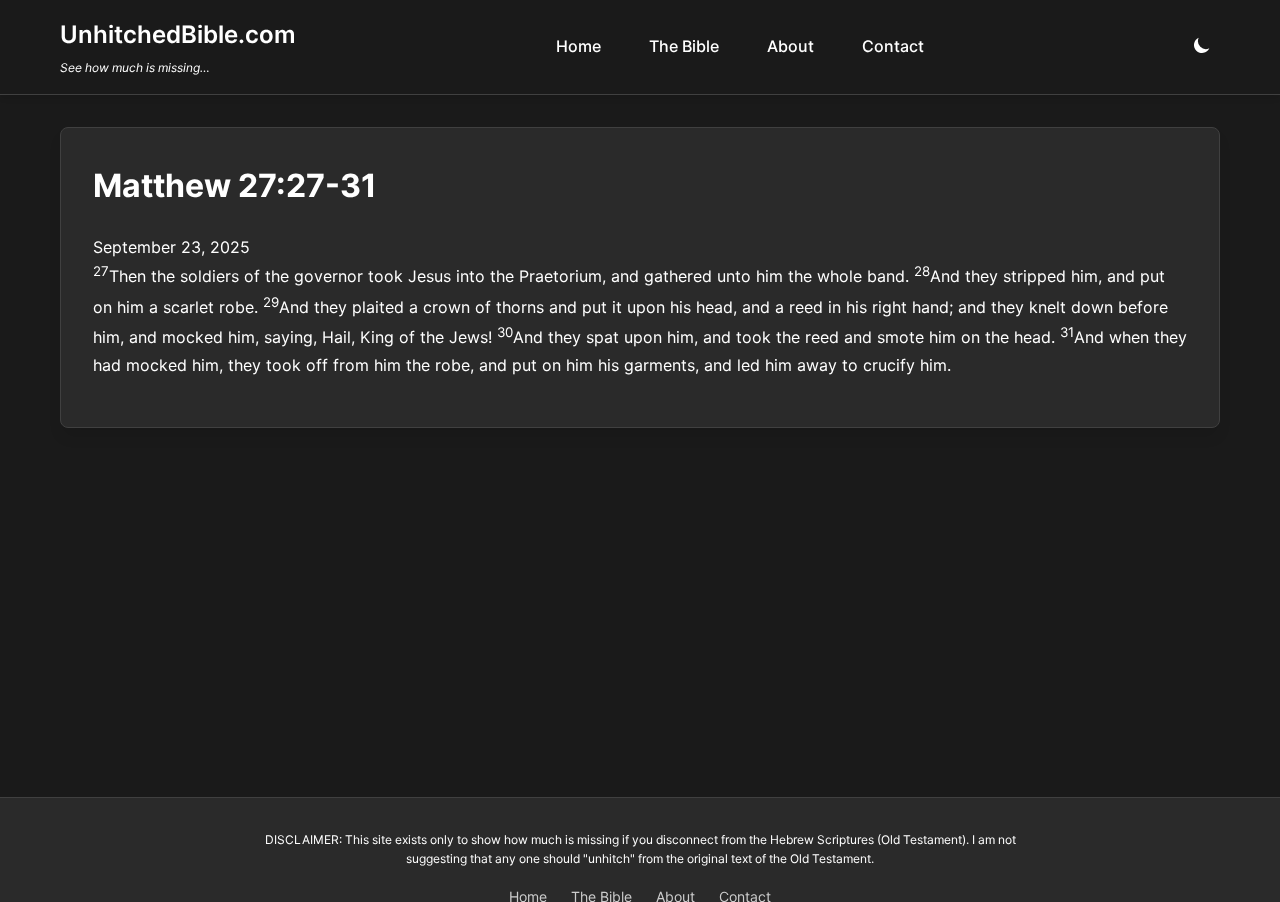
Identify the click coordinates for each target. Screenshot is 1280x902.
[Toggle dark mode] (1202, 46)
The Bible (684, 46)
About (790, 46)
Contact (893, 46)
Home (578, 46)
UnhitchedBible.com (178, 34)
